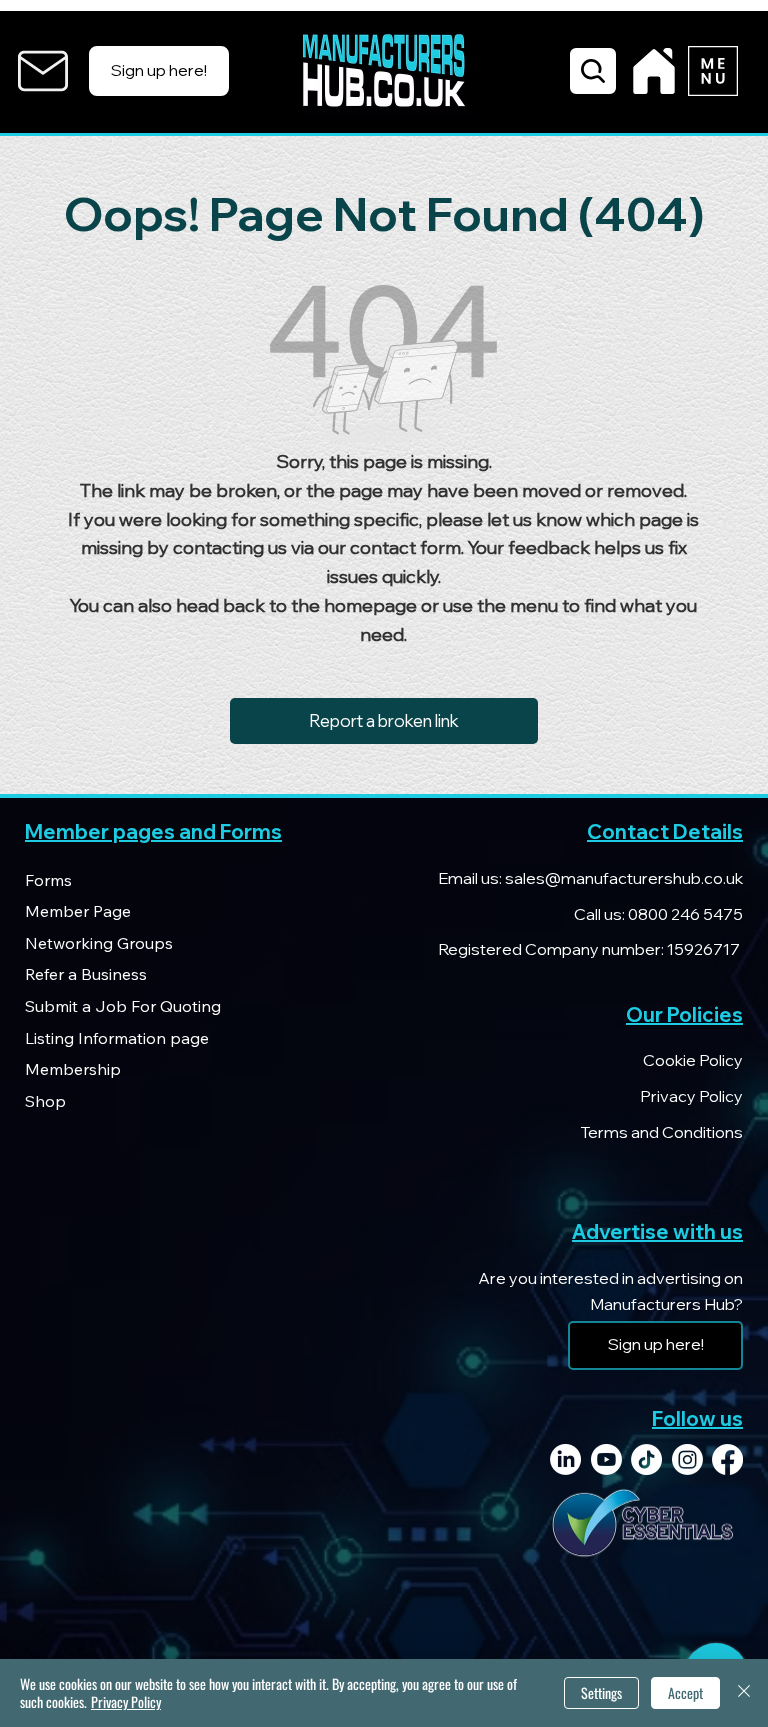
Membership (73, 1069)
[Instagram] (687, 1459)
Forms (48, 880)
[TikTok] (646, 1459)
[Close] (744, 1693)
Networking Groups (99, 943)
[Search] (593, 71)
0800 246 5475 (684, 914)
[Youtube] (606, 1459)
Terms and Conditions (661, 1132)
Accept (685, 1692)
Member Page (78, 911)
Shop (45, 1101)
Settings (601, 1692)
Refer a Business (86, 974)
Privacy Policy (691, 1096)
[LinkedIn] (565, 1459)
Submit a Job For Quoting (123, 1006)
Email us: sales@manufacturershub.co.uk (590, 878)
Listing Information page (117, 1038)
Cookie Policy (693, 1060)
